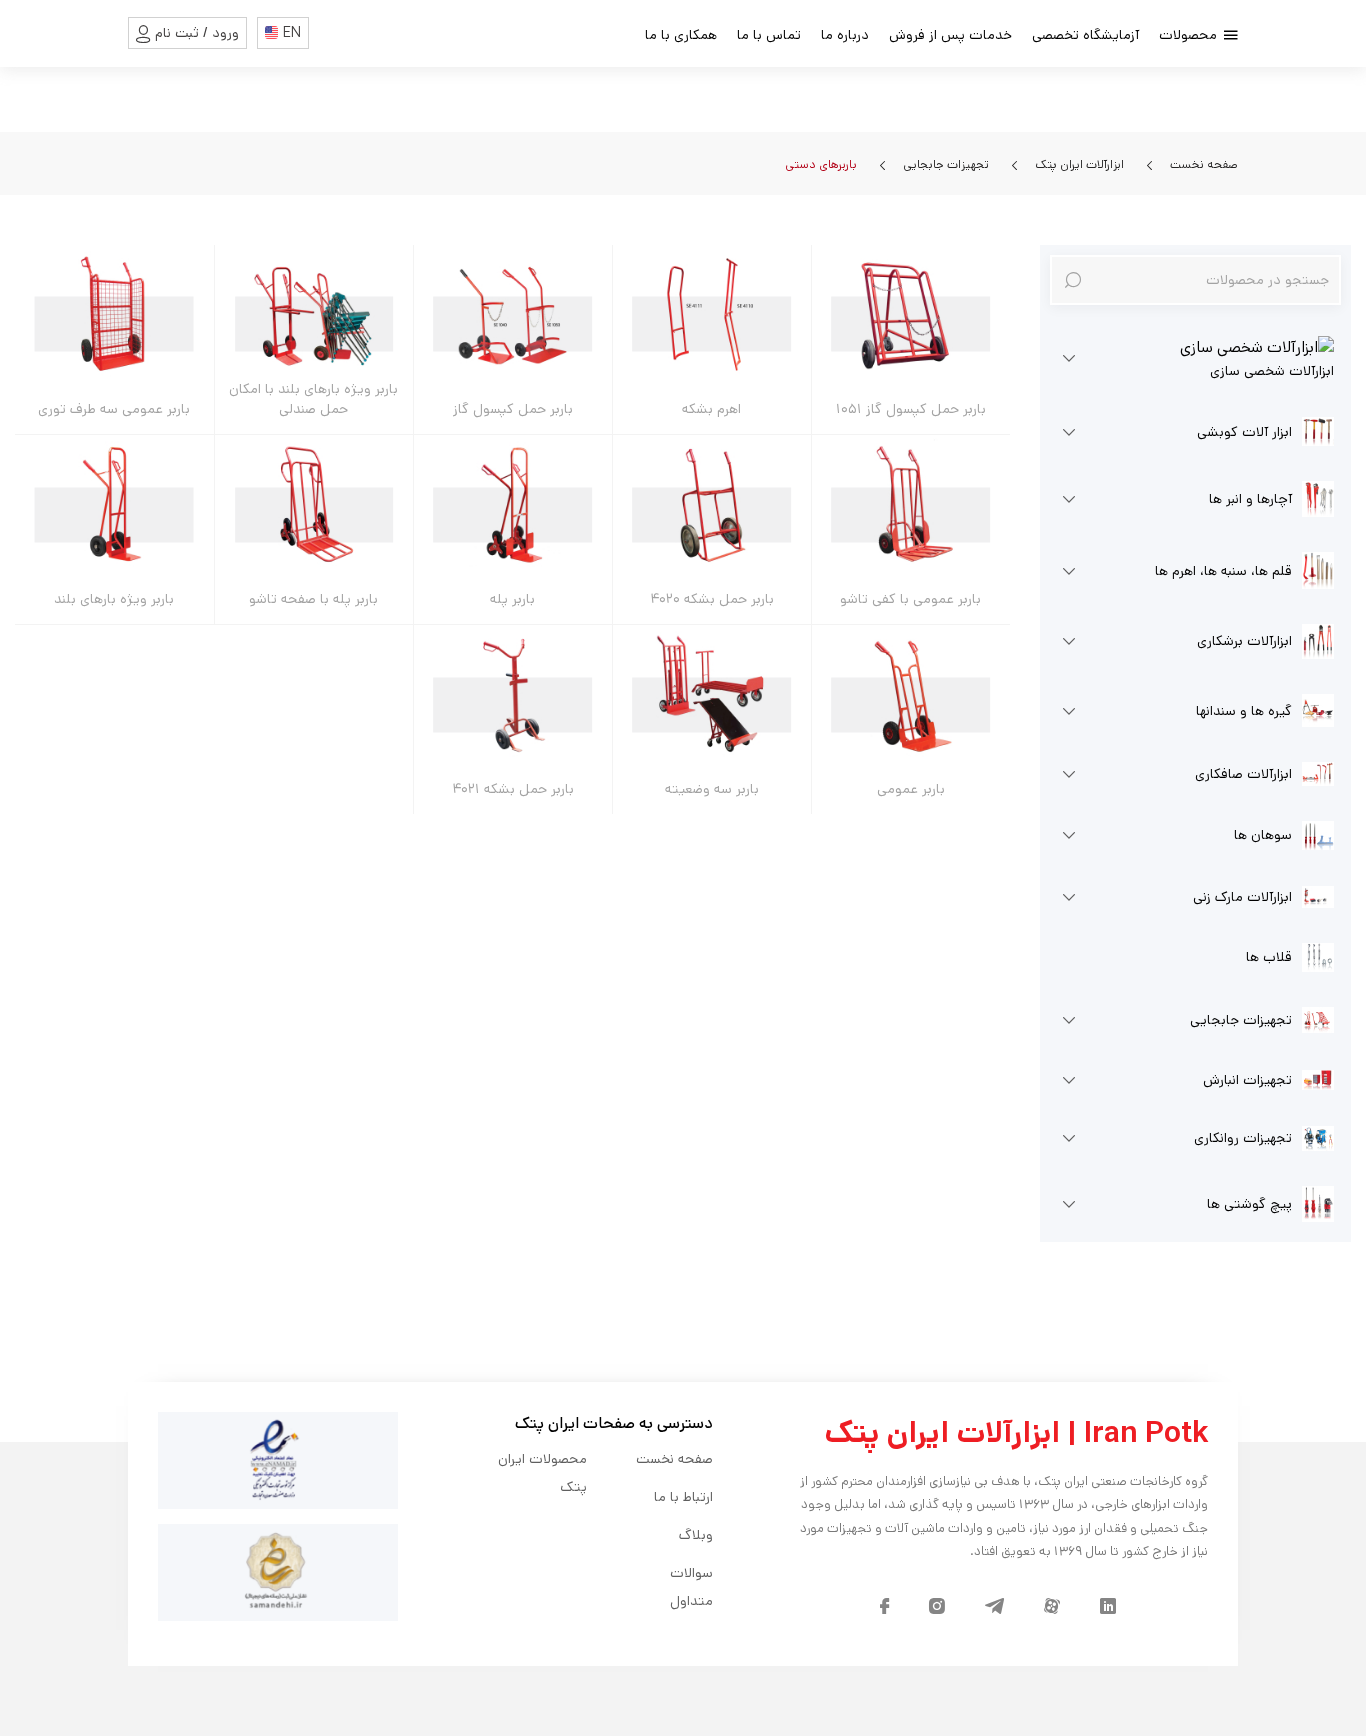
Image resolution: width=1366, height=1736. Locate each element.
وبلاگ (696, 1535)
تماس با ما (769, 35)
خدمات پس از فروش (950, 35)
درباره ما (845, 35)
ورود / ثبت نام (197, 33)
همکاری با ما (681, 35)
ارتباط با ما (683, 1497)
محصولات (1190, 35)
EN (292, 33)
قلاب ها (1269, 957)
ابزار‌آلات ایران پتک (1078, 164)
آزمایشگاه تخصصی (1085, 35)
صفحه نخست (1202, 164)
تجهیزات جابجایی (944, 164)
